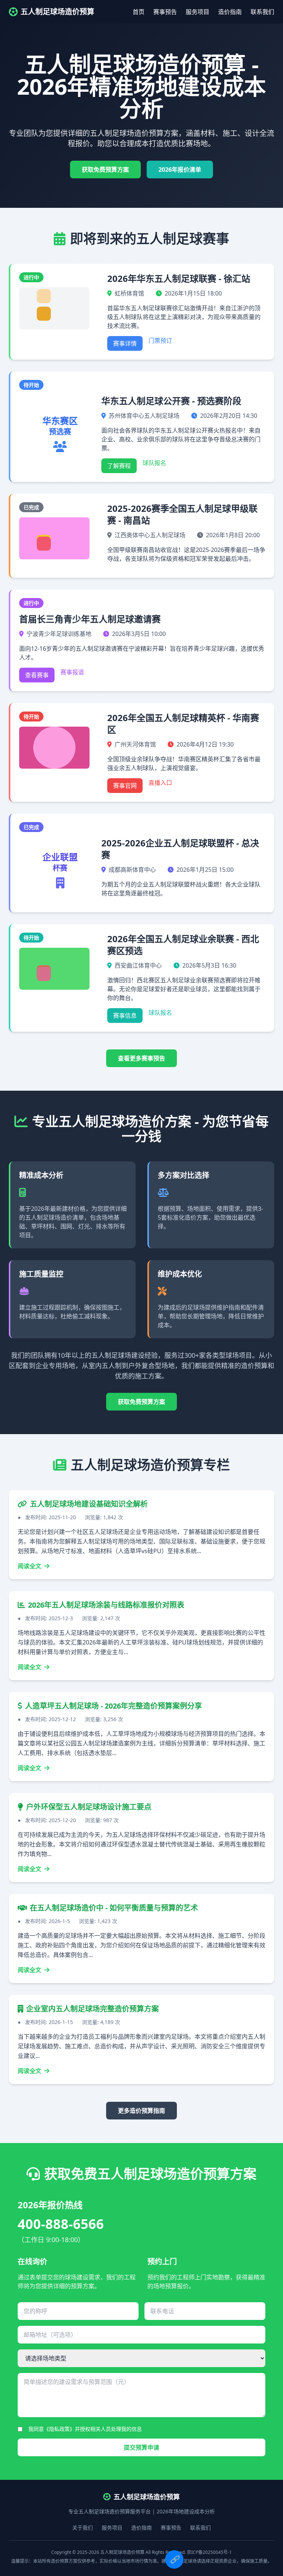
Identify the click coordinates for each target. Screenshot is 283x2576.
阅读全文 (30, 1566)
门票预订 (160, 340)
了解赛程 (119, 466)
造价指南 (230, 12)
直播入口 (160, 783)
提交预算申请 (141, 2447)
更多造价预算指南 (141, 2111)
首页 (139, 12)
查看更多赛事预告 (141, 1058)
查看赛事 (37, 675)
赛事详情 (125, 343)
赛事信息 (125, 1016)
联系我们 (262, 12)
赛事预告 (165, 12)
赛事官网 (125, 786)
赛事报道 (72, 672)
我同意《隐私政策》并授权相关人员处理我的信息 (85, 2429)
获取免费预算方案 (105, 169)
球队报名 (154, 463)
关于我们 (83, 2528)
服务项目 (198, 12)
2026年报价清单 (180, 169)
